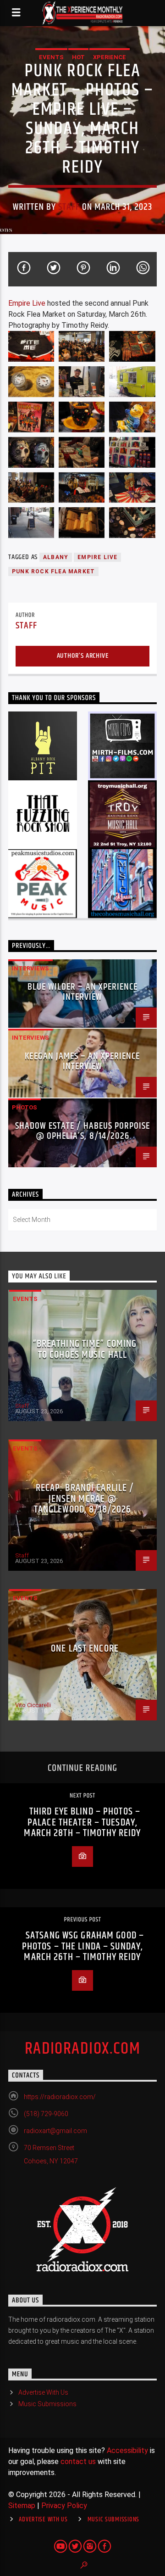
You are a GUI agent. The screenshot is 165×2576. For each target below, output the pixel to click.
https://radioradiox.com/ (60, 2097)
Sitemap (22, 2506)
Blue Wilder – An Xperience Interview (82, 992)
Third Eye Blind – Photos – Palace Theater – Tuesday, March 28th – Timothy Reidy (82, 1822)
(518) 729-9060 (46, 2114)
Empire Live (27, 303)
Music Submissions (47, 2404)
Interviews (30, 968)
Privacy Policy (64, 2506)
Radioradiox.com (83, 2049)
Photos (25, 1107)
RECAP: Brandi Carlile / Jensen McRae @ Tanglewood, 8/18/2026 (84, 1499)
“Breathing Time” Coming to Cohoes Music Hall (85, 1349)
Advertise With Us (43, 2392)
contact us (78, 2461)
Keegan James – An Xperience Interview (82, 1061)
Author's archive (83, 656)
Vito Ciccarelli (33, 1705)
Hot (78, 57)
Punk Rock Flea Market (53, 571)
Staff (69, 207)
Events (51, 57)
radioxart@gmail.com (55, 2131)
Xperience (110, 57)
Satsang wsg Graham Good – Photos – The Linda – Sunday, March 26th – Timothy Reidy (83, 1946)
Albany (56, 557)
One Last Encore (85, 1649)
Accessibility (127, 2450)
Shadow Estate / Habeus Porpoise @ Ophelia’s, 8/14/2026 (82, 1131)
